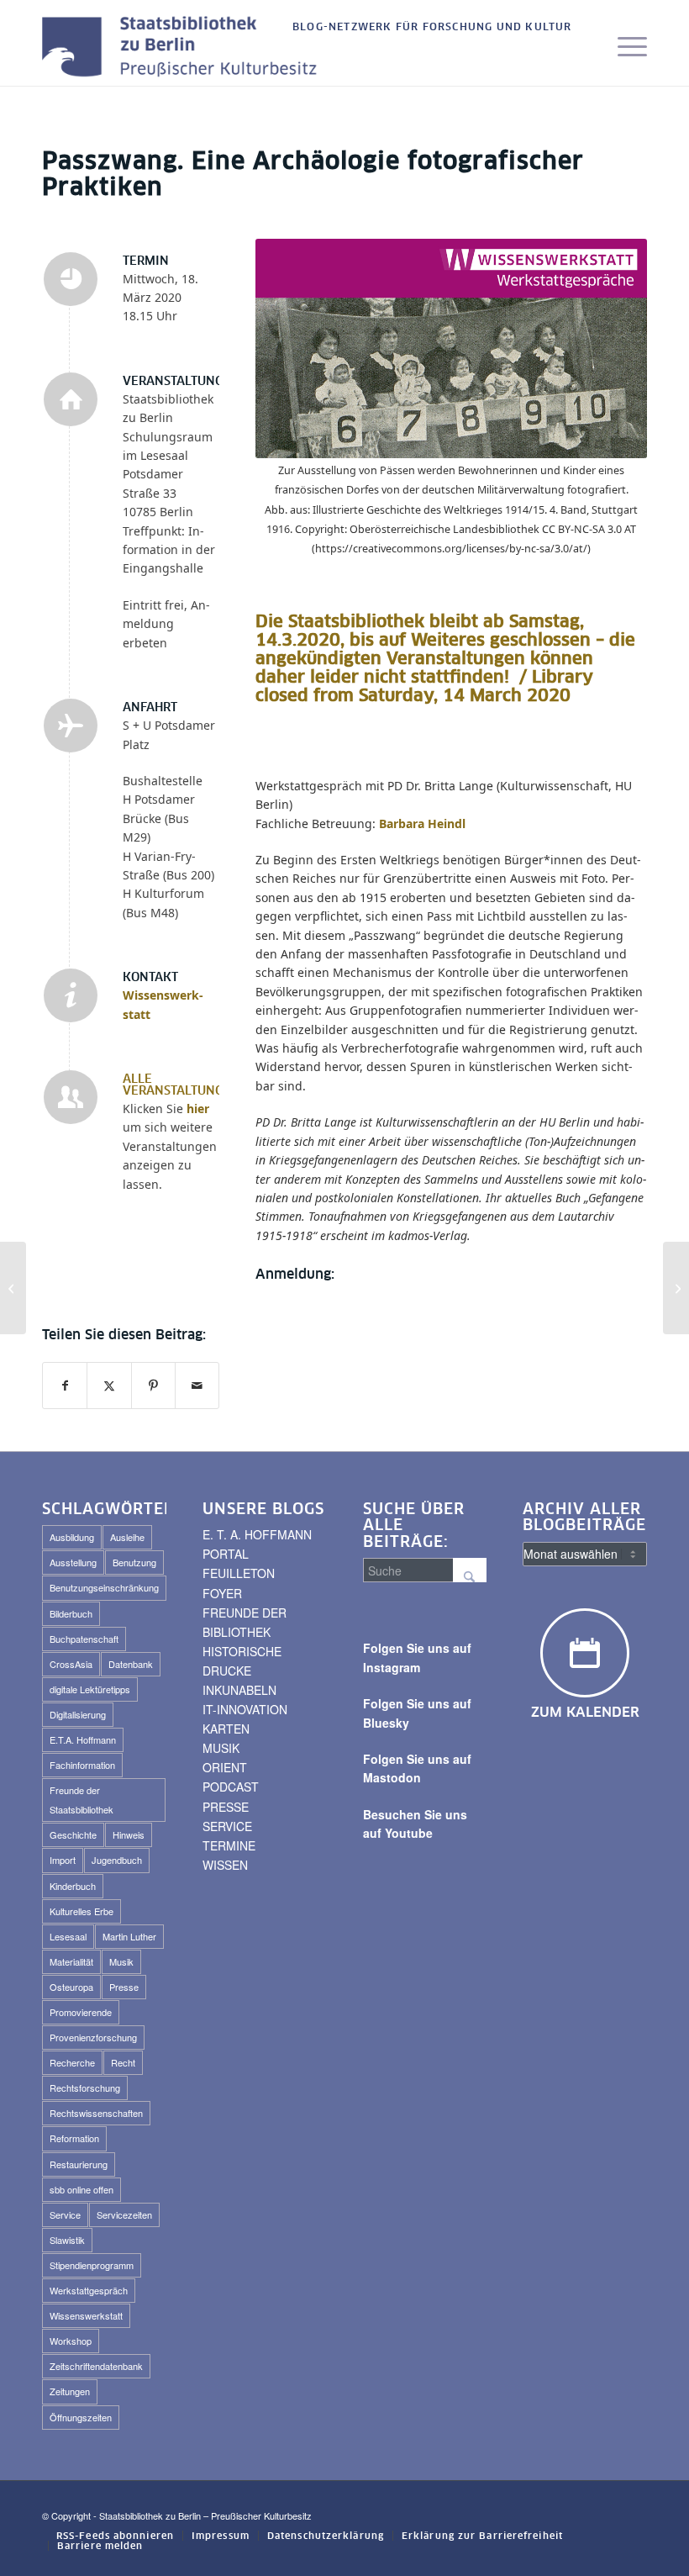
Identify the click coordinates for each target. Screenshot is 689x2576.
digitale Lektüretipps (90, 1689)
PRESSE (226, 1807)
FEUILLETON (239, 1573)
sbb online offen (82, 2189)
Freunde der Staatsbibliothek (82, 1800)
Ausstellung (73, 1562)
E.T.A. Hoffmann (83, 1739)
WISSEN (225, 1865)
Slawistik (67, 2240)
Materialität (71, 1961)
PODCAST (231, 1787)
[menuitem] (428, 28)
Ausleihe (127, 1537)
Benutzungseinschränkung (104, 1587)
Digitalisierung (78, 1714)
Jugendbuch (117, 1860)
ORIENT (225, 1767)
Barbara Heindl (422, 823)
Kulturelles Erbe (82, 1911)
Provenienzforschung (93, 2037)
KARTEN (226, 1729)
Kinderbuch (73, 1886)
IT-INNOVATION (245, 1709)
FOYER (222, 1593)
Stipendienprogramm (92, 2265)
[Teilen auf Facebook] (65, 1386)
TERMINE (229, 1845)
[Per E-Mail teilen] (197, 1386)
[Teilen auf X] (109, 1386)
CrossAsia (71, 1664)
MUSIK (221, 1748)
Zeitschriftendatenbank (96, 2366)
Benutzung (134, 1562)
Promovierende (81, 2012)
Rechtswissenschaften (96, 2113)
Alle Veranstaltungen (181, 1085)
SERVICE (227, 1826)
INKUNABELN (239, 1690)
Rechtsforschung (85, 2088)
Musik (121, 1961)
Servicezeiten (124, 2214)
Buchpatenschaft (84, 1639)
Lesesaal (68, 1936)
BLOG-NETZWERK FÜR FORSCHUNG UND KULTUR (432, 28)
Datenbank (131, 1664)
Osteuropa (71, 1987)
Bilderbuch (71, 1613)
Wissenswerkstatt (86, 2315)
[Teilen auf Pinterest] (153, 1386)
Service (65, 2214)
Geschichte (73, 1834)
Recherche (72, 2062)
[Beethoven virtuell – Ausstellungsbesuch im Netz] (676, 1288)
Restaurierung (79, 2164)
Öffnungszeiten (81, 2417)
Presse (124, 1987)
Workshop (71, 2341)
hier (198, 1109)
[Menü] (624, 48)
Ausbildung (72, 1537)
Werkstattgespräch (89, 2290)
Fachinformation (82, 1765)
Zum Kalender (585, 1713)
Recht (123, 2062)
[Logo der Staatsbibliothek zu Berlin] (184, 48)
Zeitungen (70, 2391)
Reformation (74, 2138)
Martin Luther (129, 1936)
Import (63, 1860)
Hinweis (129, 1834)
